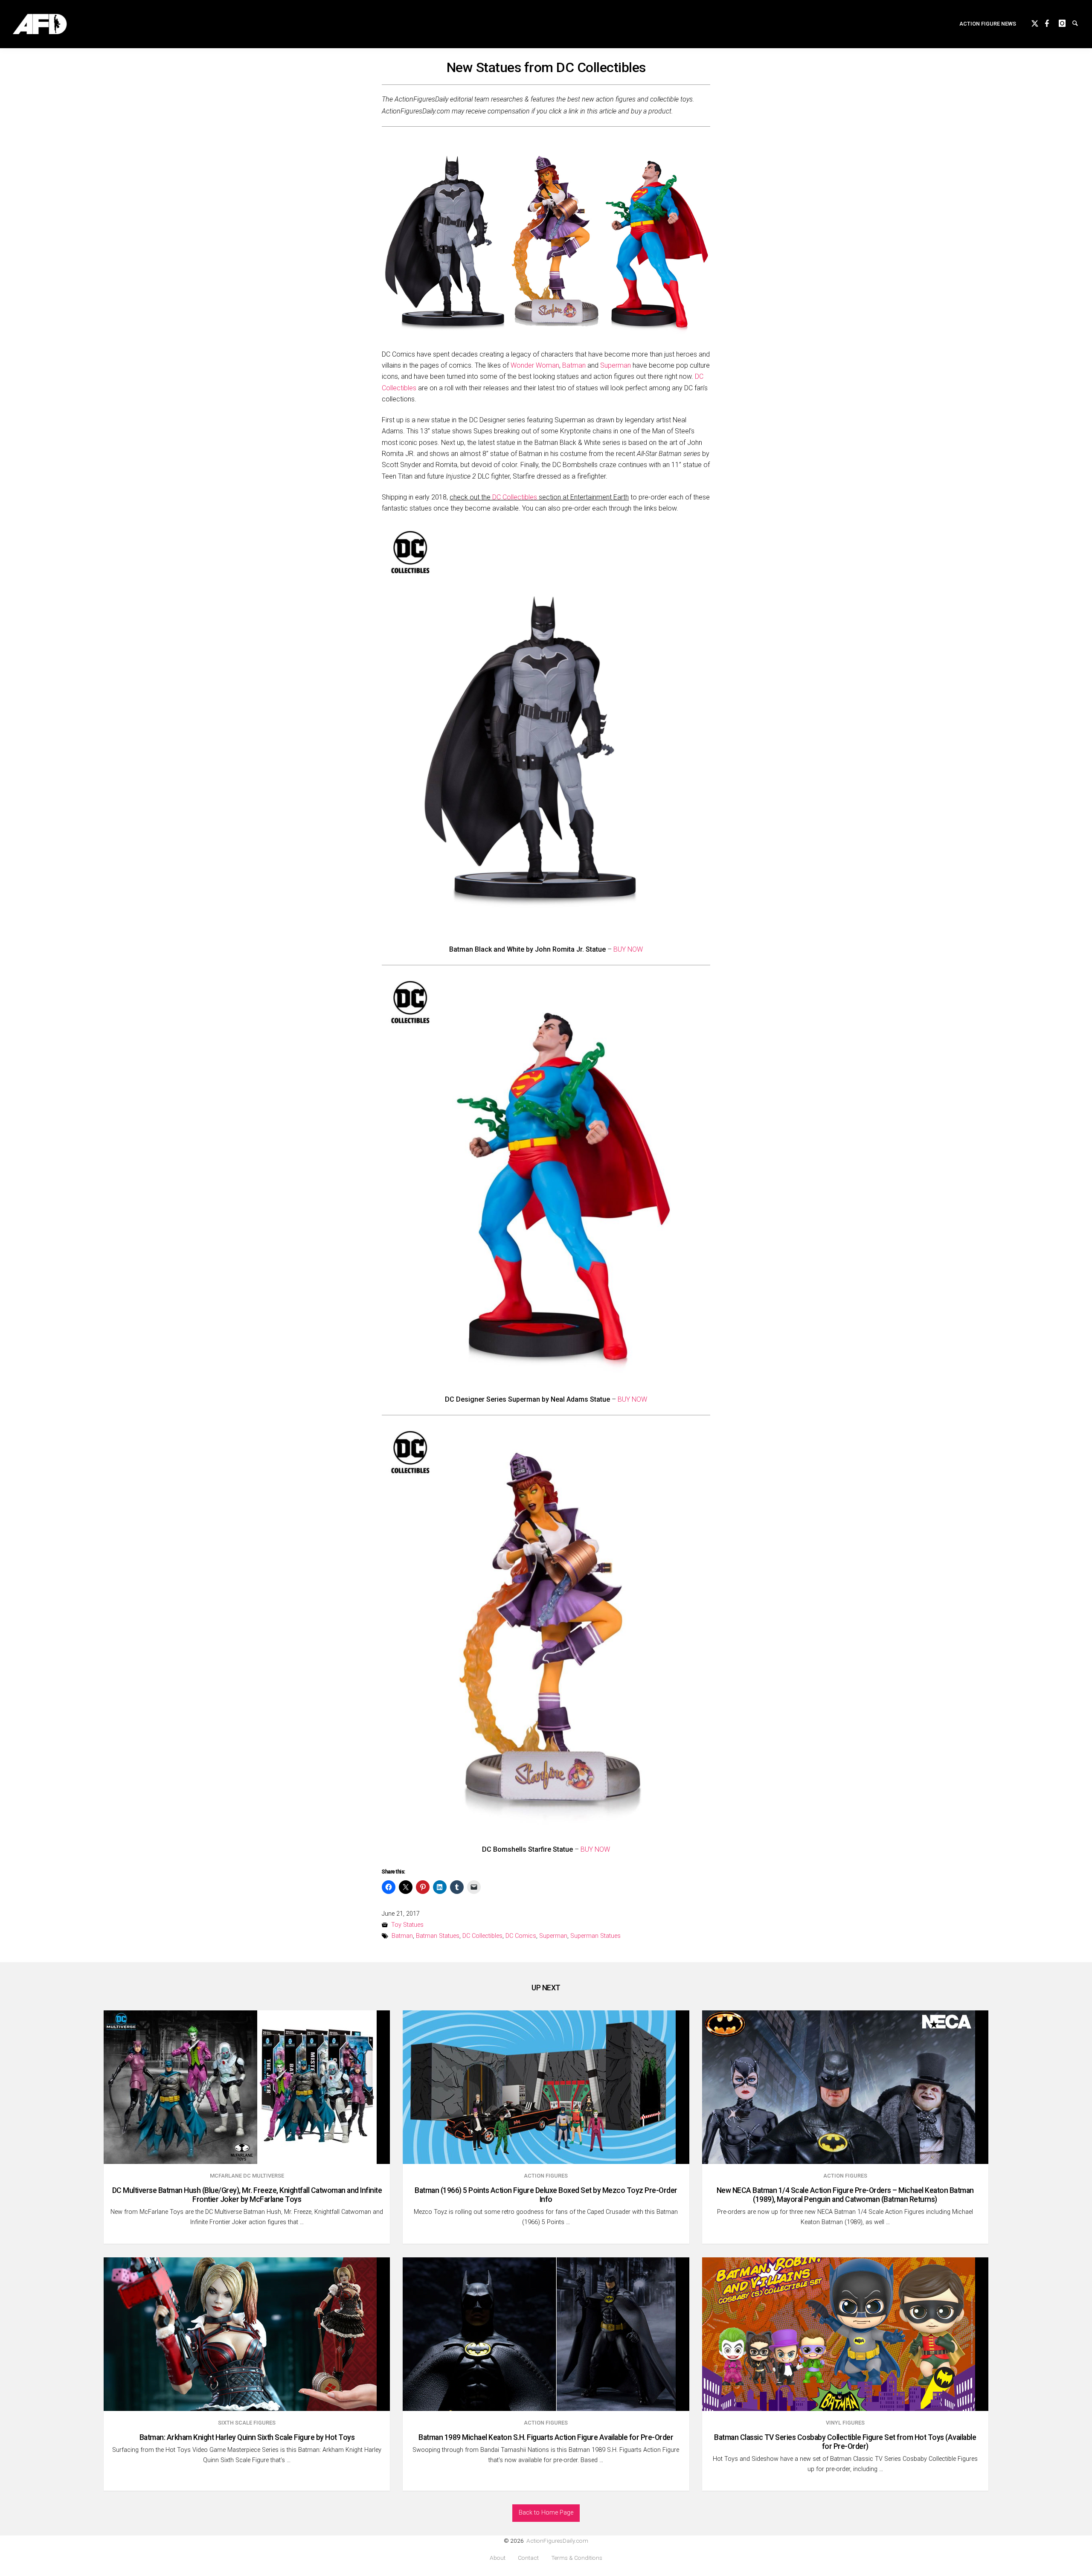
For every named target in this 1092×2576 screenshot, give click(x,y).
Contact (528, 2558)
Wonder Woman (535, 365)
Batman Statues (438, 1936)
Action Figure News (988, 24)
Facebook (1052, 22)
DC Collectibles (515, 497)
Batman (574, 365)
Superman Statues (595, 1936)
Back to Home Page (546, 2513)
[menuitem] (988, 24)
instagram (1066, 22)
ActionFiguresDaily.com (557, 2541)
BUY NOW (628, 949)
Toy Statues (407, 1925)
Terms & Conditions (577, 2558)
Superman (616, 365)
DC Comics (521, 1936)
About (498, 2558)
